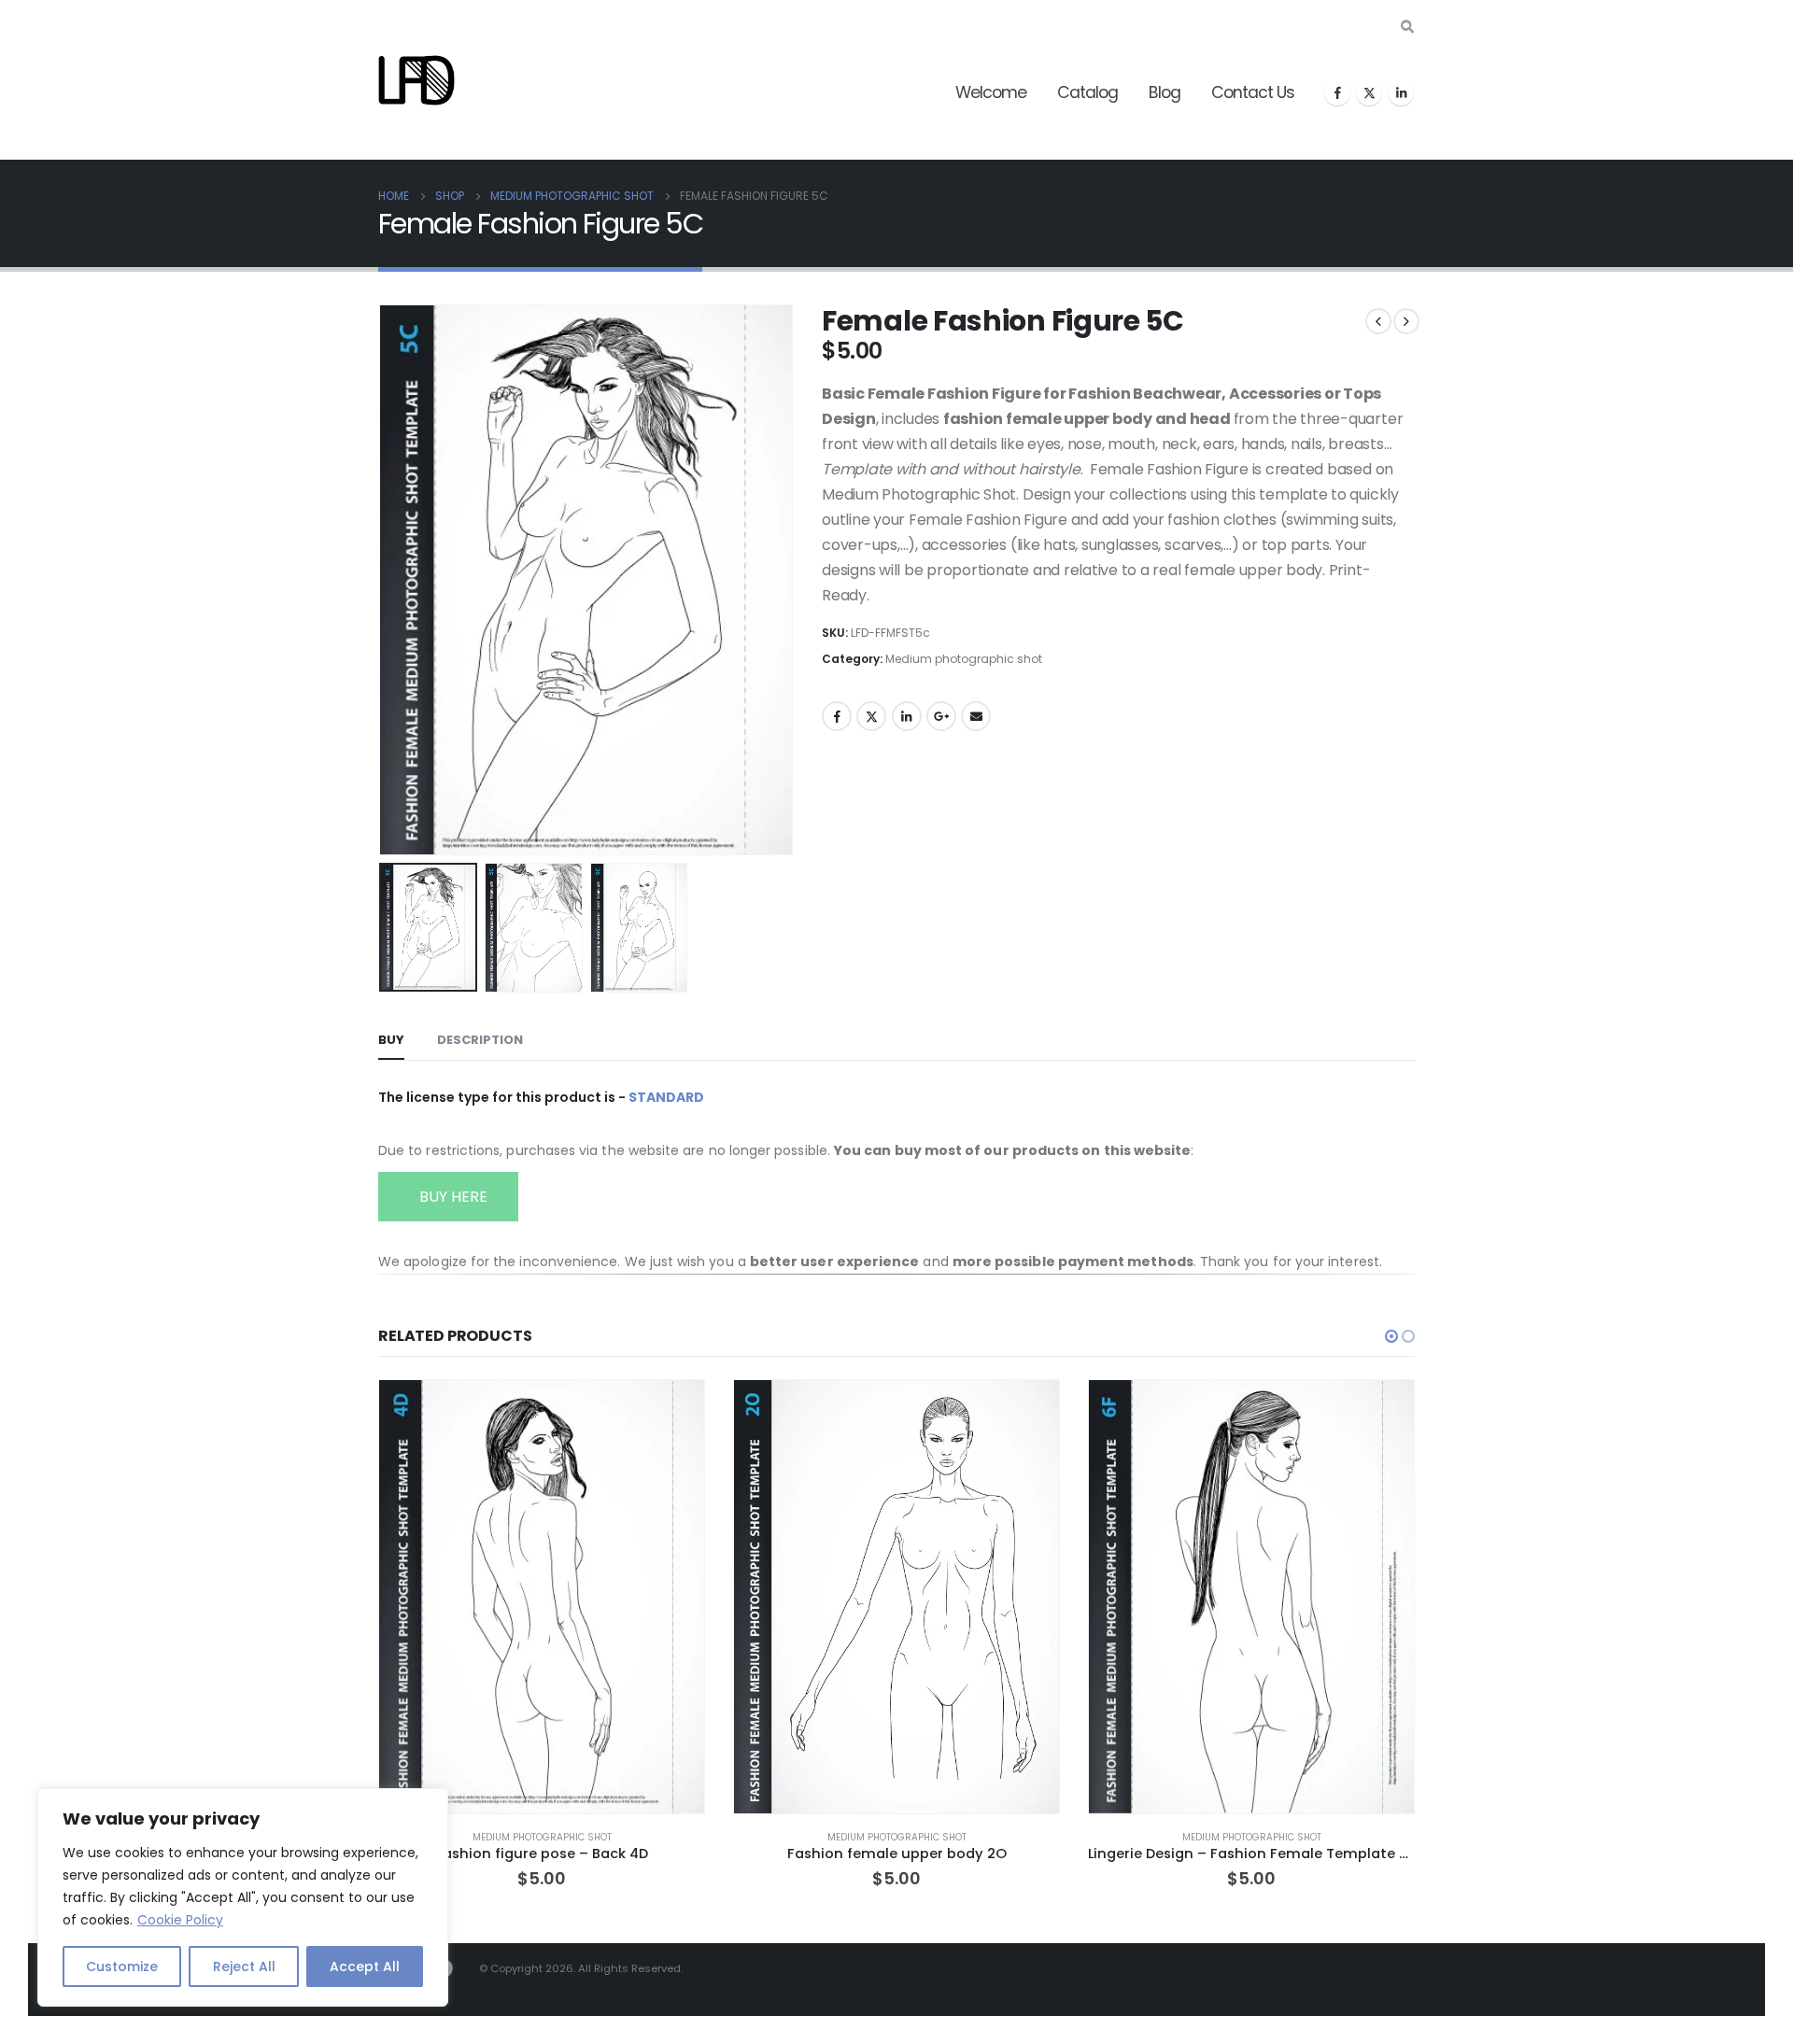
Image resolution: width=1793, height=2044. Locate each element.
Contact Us (1253, 92)
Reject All (244, 1966)
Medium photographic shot (964, 659)
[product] (542, 1597)
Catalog (1087, 92)
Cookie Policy (180, 1920)
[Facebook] (1337, 92)
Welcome (991, 92)
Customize (122, 1966)
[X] (1369, 92)
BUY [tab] (391, 1040)
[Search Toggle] (1407, 27)
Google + (941, 716)
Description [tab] (480, 1040)
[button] (383, 580)
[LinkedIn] (1401, 92)
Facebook (837, 716)
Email (976, 716)
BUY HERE (452, 1197)
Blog (1165, 92)
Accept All (365, 1966)
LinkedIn (907, 716)
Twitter (871, 716)
